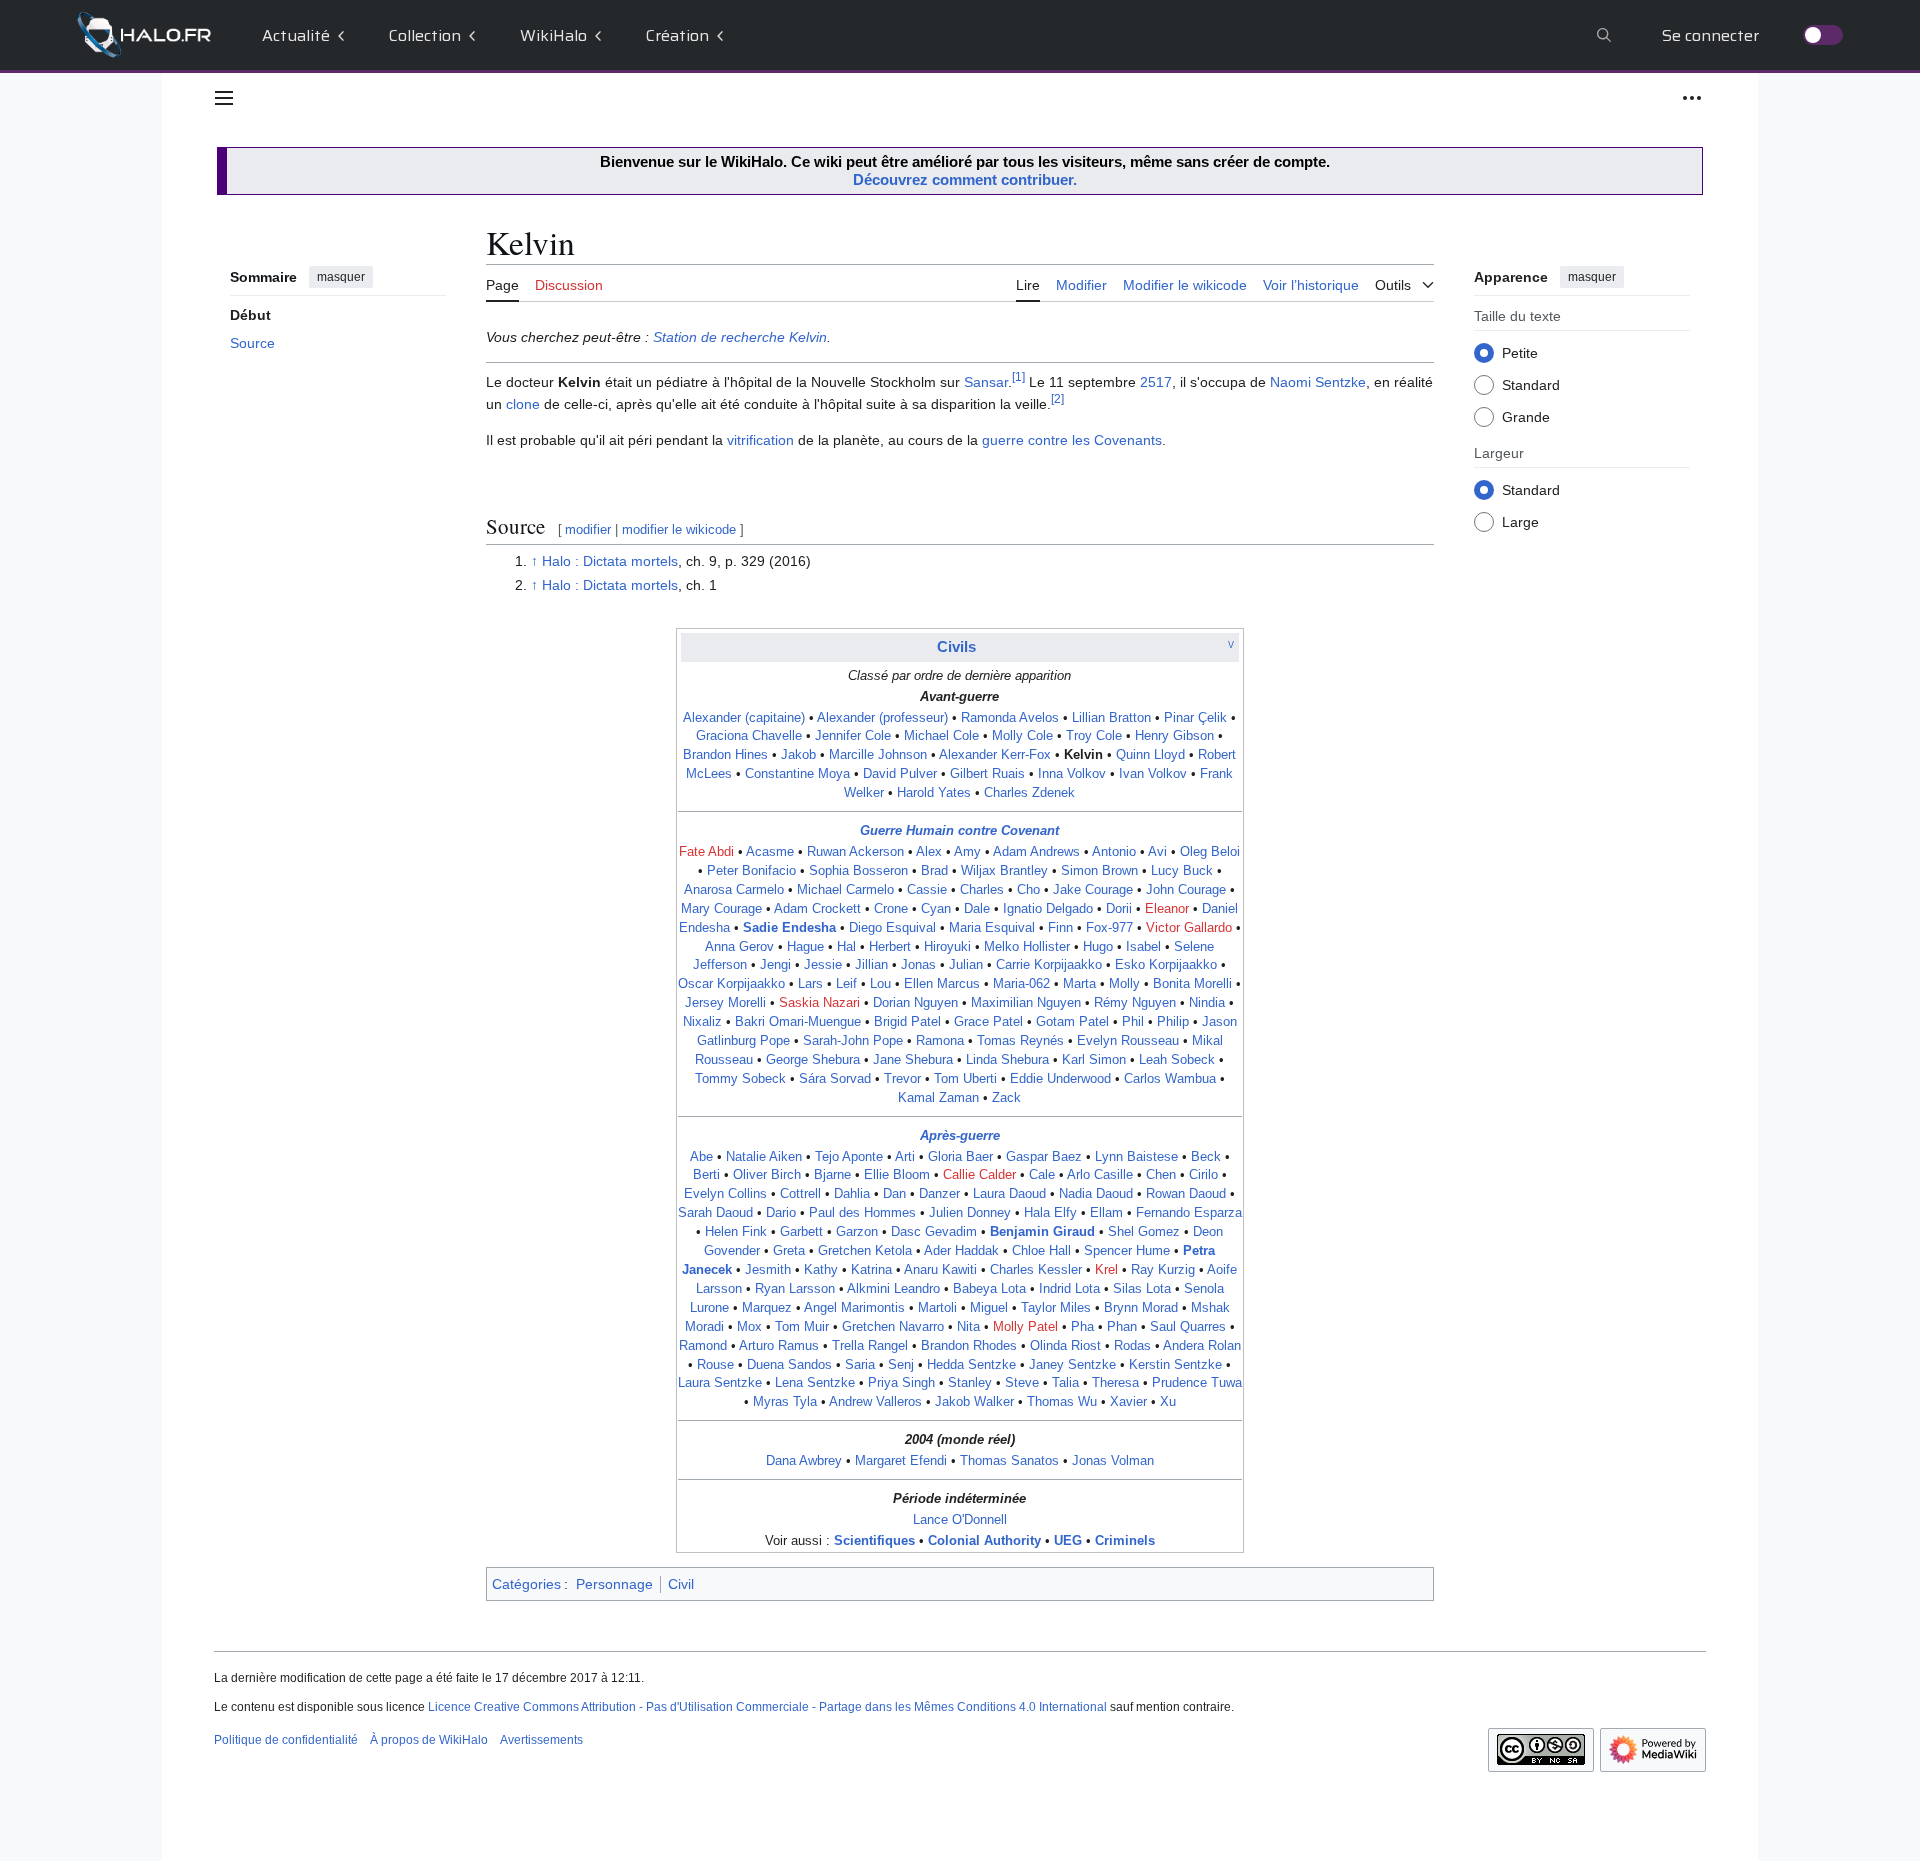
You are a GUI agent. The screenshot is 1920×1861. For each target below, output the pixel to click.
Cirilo (1203, 1175)
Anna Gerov (739, 947)
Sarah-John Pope (853, 1041)
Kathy (821, 1270)
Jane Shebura (913, 1060)
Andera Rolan (1202, 1346)
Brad (934, 871)
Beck (1206, 1157)
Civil (681, 1584)
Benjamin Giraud (1042, 1232)
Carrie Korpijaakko (1049, 965)
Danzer (939, 1194)
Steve (1022, 1383)
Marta (1079, 984)
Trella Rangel (870, 1346)
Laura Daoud (1009, 1194)
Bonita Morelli (1192, 984)
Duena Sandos (789, 1365)
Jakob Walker (974, 1402)
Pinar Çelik (1195, 718)
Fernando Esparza (1189, 1213)
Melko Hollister (1027, 947)
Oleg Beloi (1210, 852)
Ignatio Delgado (1048, 909)
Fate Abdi (706, 852)
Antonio (1114, 852)
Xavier (1128, 1402)
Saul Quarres (1188, 1327)
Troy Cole (1094, 736)
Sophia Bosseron (858, 871)
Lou (880, 984)
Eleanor (1167, 909)
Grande (1526, 416)
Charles (982, 890)
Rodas (1132, 1346)
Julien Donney (970, 1213)
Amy (967, 852)
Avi (1157, 852)
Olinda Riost (1065, 1346)
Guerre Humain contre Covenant (959, 831)
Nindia (1207, 1003)
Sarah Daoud (715, 1213)
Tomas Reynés (1020, 1041)
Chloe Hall (1041, 1251)
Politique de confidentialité (286, 1740)
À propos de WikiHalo (429, 1740)
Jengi (775, 965)
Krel (1106, 1270)
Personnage (614, 1584)
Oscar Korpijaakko (731, 984)
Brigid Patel (907, 1022)
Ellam (1106, 1213)
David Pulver (900, 774)
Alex (929, 852)
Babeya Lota (989, 1289)
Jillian (871, 965)
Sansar (986, 382)
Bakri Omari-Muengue (798, 1022)
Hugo (1098, 947)
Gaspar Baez (1044, 1157)
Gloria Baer (960, 1157)
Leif (846, 984)
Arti (905, 1157)
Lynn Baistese (1136, 1157)
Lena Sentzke (815, 1383)
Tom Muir (802, 1327)
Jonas (918, 965)
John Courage (1186, 890)
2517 (1156, 382)
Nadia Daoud (1096, 1194)
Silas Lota (1142, 1289)
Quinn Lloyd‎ (1150, 755)
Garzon (857, 1232)
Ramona (940, 1041)
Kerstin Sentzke (1175, 1365)
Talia (1065, 1383)
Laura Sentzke (720, 1383)
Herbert (890, 947)
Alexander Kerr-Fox (995, 755)
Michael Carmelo (845, 890)
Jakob (798, 755)
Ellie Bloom (897, 1175)
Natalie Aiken (764, 1157)
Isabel (1143, 947)
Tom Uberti (965, 1079)
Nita (968, 1327)
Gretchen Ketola (865, 1251)
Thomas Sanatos (1009, 1461)
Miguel (989, 1308)
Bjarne (832, 1175)
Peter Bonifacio (751, 871)
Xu (1168, 1402)
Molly (1124, 984)
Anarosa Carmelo (734, 890)
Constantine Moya (797, 774)
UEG (1068, 1541)
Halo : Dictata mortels (610, 561)
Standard (1531, 384)
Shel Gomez (1144, 1232)
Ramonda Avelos (1010, 718)
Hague (805, 947)
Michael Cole (941, 736)
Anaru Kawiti (940, 1270)
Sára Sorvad (835, 1079)
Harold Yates (934, 793)
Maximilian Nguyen (1026, 1003)
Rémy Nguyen (1135, 1003)
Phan (1122, 1327)
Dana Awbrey (804, 1461)
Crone (891, 909)
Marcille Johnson (878, 755)
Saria (860, 1365)
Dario (781, 1213)
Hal (846, 947)
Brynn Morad (1141, 1308)
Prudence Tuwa (1197, 1383)
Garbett (801, 1232)
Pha (1082, 1327)
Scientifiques (874, 1541)
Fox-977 (1109, 928)
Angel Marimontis (854, 1308)
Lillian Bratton (1111, 718)
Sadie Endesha (789, 928)
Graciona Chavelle (749, 736)
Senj (901, 1365)
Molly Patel (1025, 1327)
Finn (1060, 928)
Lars (810, 984)
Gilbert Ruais (987, 774)
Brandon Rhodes (969, 1346)
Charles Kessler (1036, 1270)
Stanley (970, 1383)
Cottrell (800, 1194)
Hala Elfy (1050, 1213)
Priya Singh (901, 1383)
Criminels (1125, 1541)
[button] (224, 98)
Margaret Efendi (901, 1461)
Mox (749, 1327)
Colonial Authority (984, 1541)
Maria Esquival (992, 928)
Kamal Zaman (938, 1098)
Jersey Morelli (725, 1003)
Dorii (1119, 909)
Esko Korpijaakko (1166, 965)
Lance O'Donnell (960, 1520)
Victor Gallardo (1189, 928)
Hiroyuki (947, 947)
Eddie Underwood (1060, 1079)
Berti (706, 1175)
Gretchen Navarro (893, 1327)
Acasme (770, 852)
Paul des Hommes (862, 1213)
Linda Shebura (1007, 1060)
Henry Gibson (1174, 736)
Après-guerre (960, 1136)
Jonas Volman (1113, 1461)
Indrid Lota (1069, 1289)
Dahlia (852, 1194)
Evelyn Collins (725, 1194)
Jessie (823, 965)
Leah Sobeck (1177, 1060)
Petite (1520, 352)
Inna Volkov (1072, 774)
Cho (1028, 890)
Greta (789, 1251)
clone (523, 404)
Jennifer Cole (853, 736)
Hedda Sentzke (971, 1365)
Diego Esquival (892, 928)
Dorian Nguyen (915, 1003)
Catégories (526, 1584)
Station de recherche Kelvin (740, 337)
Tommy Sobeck (740, 1079)
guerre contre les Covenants (1072, 440)
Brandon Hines (725, 755)
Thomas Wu (1062, 1402)
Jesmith (768, 1270)
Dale (977, 909)
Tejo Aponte (849, 1157)
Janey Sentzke (1072, 1365)
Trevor (902, 1079)
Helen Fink (736, 1232)
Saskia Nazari (819, 1003)
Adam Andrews (1036, 852)
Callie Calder (979, 1175)
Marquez (767, 1308)
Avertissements (541, 1740)
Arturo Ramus (779, 1346)
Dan (894, 1194)
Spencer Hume (1127, 1251)
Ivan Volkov (1153, 774)
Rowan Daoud (1186, 1194)
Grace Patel (988, 1022)
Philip (1173, 1022)
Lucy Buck (1182, 871)
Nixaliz (702, 1022)
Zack (1006, 1098)
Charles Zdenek (1029, 793)
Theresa (1115, 1383)
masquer (341, 277)
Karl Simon (1094, 1060)
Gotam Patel (1072, 1022)
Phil (1133, 1022)
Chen (1161, 1175)
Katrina (871, 1270)
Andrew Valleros (875, 1402)
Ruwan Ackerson (855, 852)
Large (1520, 521)
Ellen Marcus (942, 984)
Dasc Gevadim (934, 1232)
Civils (956, 646)
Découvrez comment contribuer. (965, 179)
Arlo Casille (1100, 1175)
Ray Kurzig (1163, 1270)
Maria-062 (1021, 984)
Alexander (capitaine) (744, 718)
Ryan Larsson (795, 1289)
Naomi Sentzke (1318, 382)
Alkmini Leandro (893, 1289)
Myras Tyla (785, 1402)
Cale (1042, 1175)
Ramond (703, 1346)
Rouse (715, 1365)
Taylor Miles (1056, 1308)
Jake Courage (1093, 890)
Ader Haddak (961, 1251)
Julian (966, 965)
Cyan (936, 909)
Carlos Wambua (1170, 1079)
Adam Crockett (817, 909)
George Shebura (813, 1060)
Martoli (937, 1308)
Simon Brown (1099, 871)
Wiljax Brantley (1004, 871)
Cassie (927, 890)
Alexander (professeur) (882, 718)
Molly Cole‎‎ (1022, 736)
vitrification (760, 440)
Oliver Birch (767, 1175)
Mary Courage (721, 909)
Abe (701, 1157)
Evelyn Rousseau (1128, 1041)
